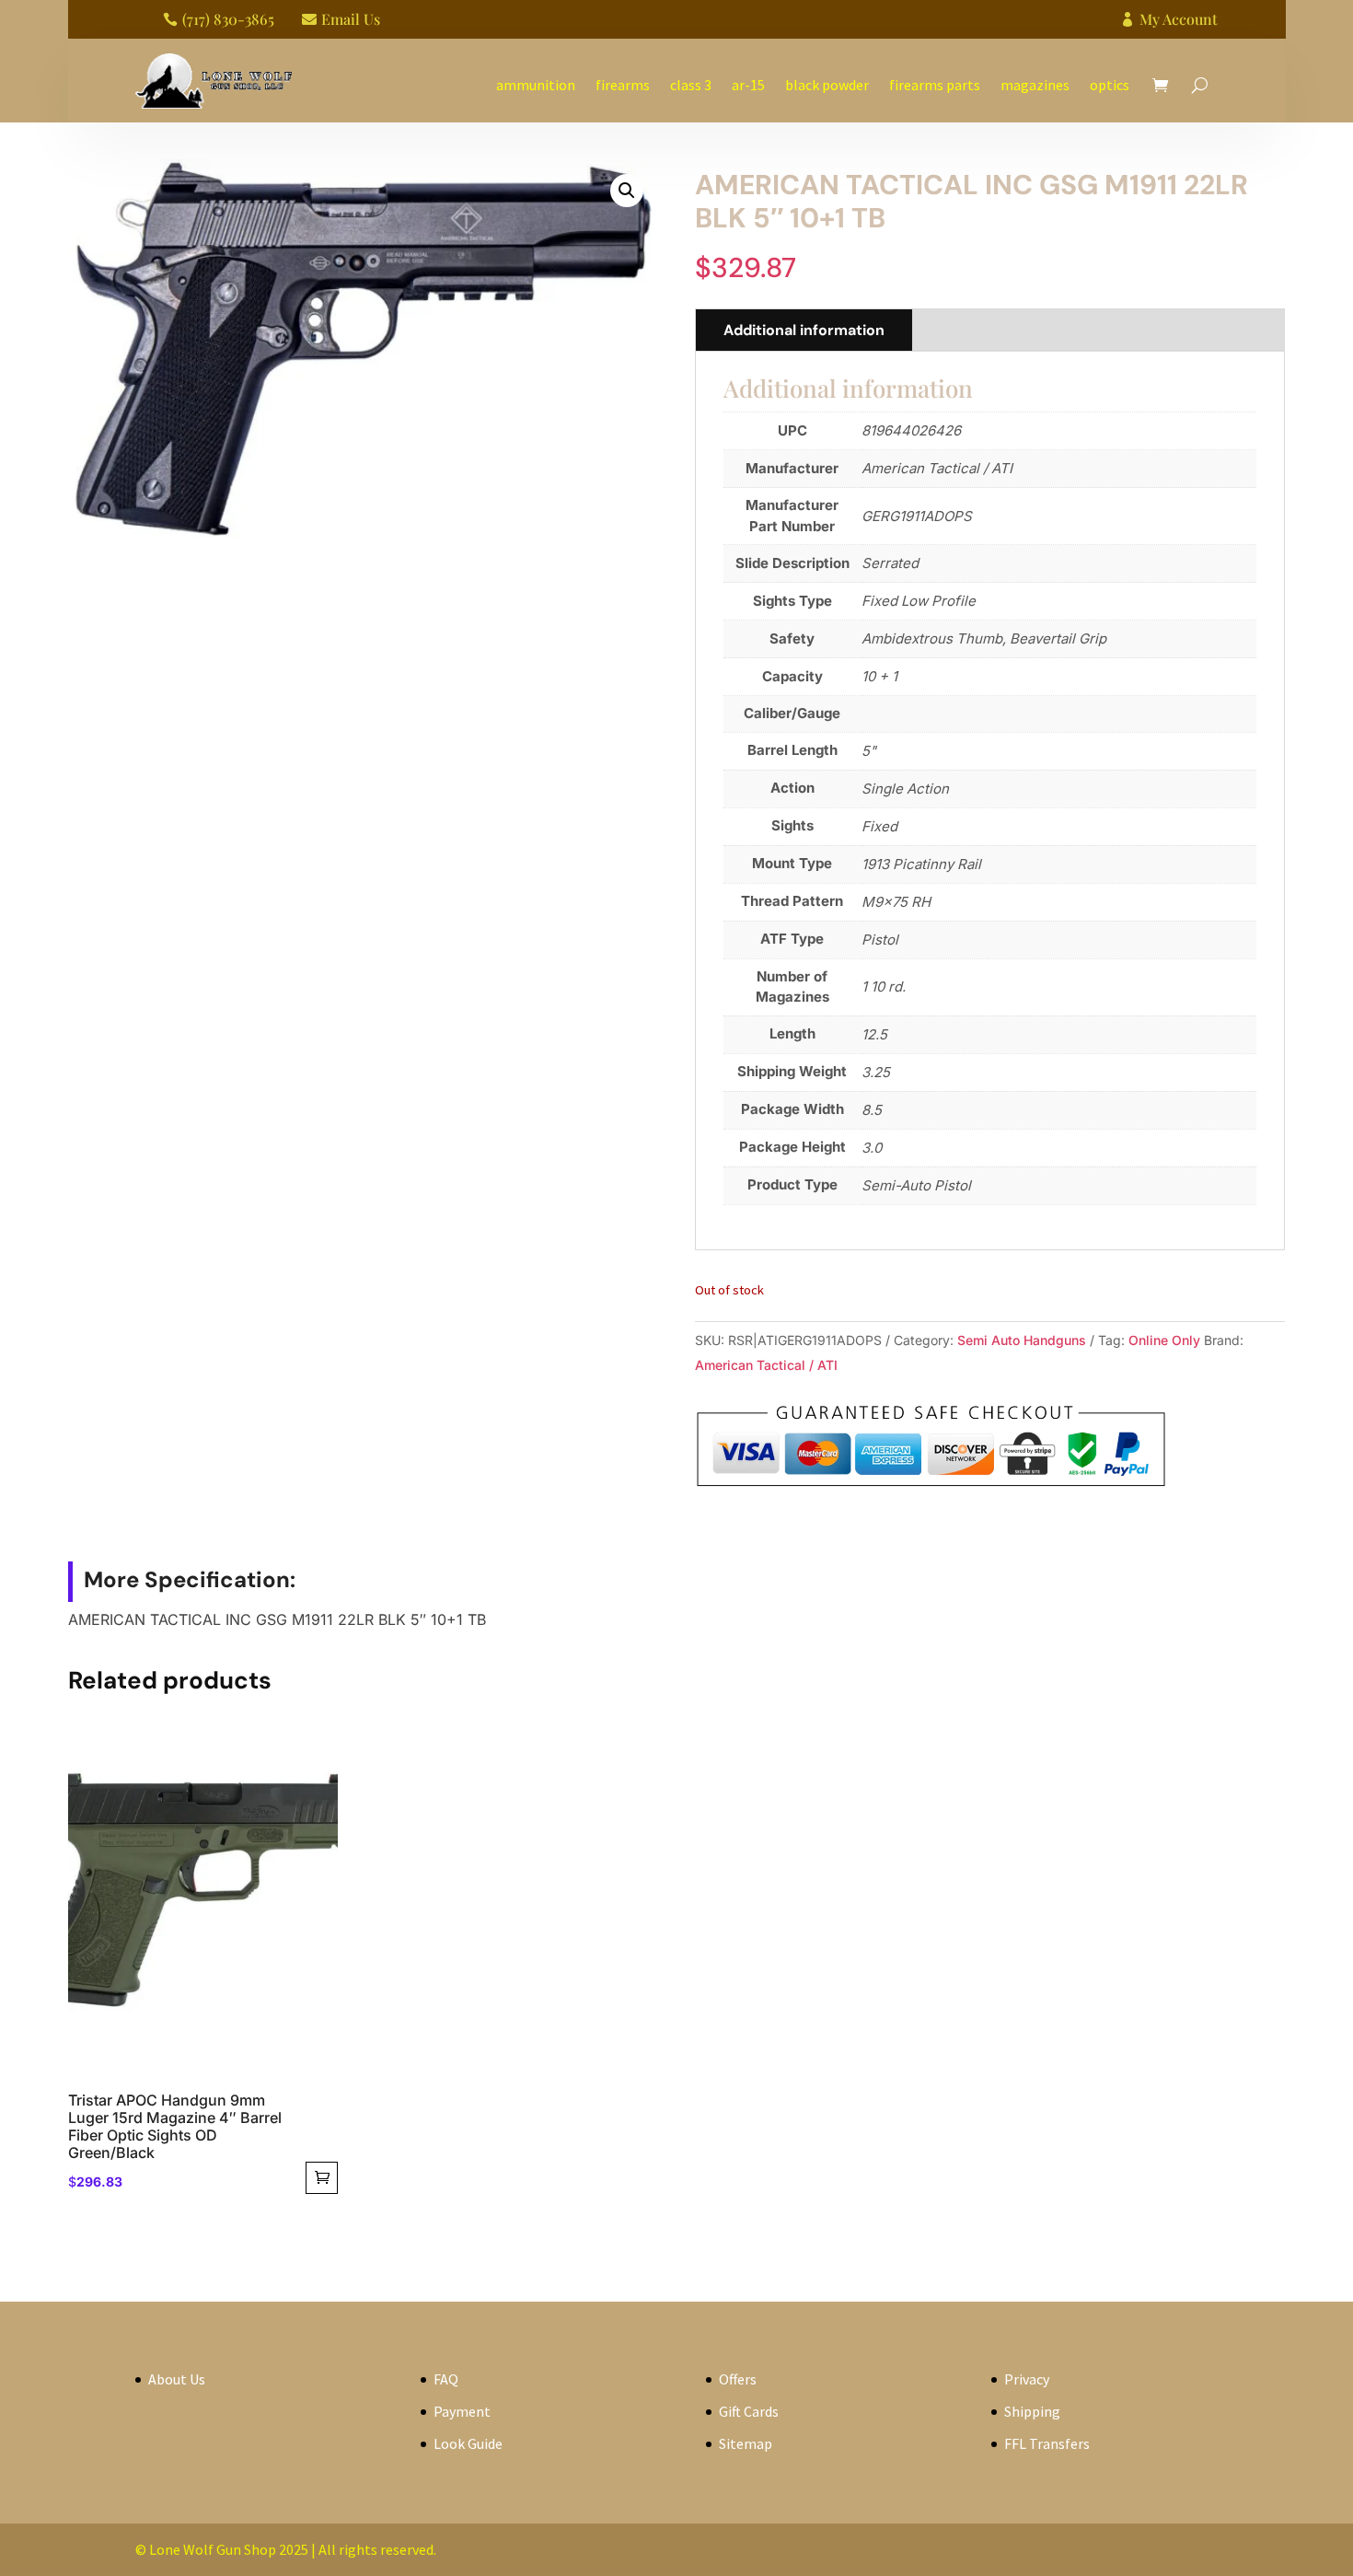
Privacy (1027, 2379)
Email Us (351, 19)
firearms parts (935, 85)
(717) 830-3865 (228, 19)
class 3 (691, 85)
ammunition (536, 85)
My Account (1179, 19)
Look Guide (468, 2443)
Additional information (804, 330)
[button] (627, 191)
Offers (738, 2379)
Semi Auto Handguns (1022, 1340)
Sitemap (746, 2443)
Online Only (1164, 1340)
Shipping (1032, 2411)
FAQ (446, 2379)
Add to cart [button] (322, 2178)
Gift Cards (749, 2411)
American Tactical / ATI (766, 1365)
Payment (462, 2411)
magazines (1035, 85)
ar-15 (748, 85)
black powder (827, 85)
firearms (623, 85)
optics (1110, 85)
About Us (177, 2379)
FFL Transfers (1047, 2443)
